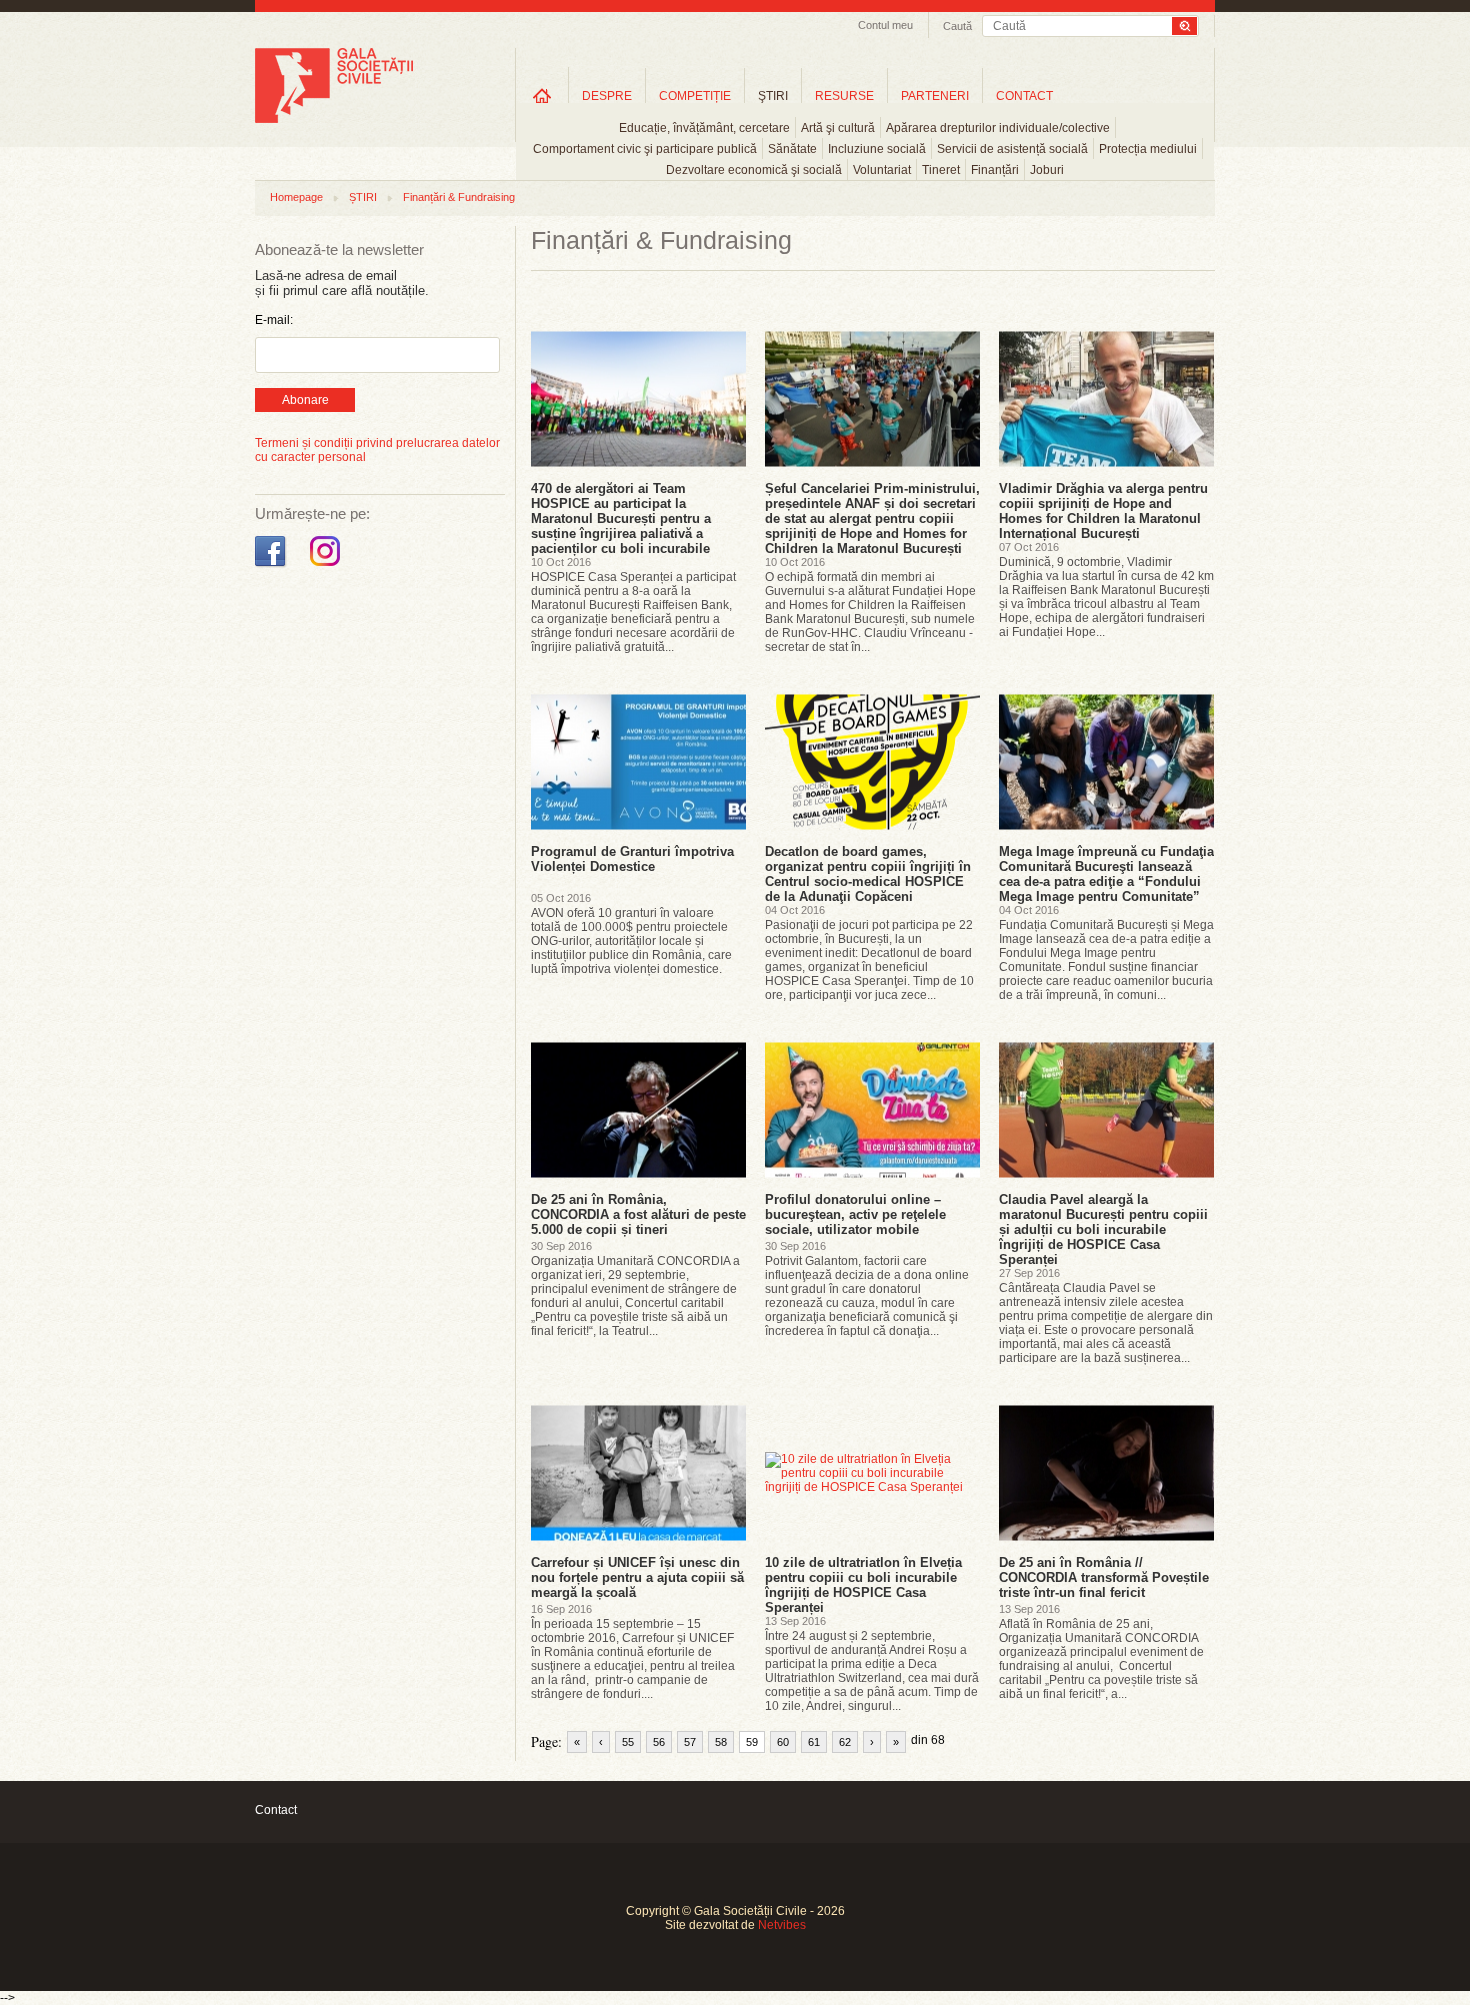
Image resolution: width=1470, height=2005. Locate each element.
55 (628, 1742)
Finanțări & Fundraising (459, 197)
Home (542, 95)
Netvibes (782, 1925)
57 (690, 1742)
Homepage (296, 197)
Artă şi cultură (838, 128)
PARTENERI (935, 96)
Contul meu (885, 25)
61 (814, 1742)
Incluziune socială (877, 149)
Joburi (1047, 170)
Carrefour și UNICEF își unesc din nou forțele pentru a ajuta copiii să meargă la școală (637, 1577)
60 (783, 1742)
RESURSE (844, 96)
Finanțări (995, 170)
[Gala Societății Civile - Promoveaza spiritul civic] (334, 119)
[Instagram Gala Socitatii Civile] (327, 567)
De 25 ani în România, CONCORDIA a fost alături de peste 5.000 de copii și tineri (638, 1214)
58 (721, 1742)
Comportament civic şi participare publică (645, 149)
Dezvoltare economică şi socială (754, 170)
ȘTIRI (363, 197)
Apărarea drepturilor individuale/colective (998, 128)
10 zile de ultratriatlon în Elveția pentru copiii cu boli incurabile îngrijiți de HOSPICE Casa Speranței (863, 1585)
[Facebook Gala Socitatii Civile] (272, 567)
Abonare (305, 400)
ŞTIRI (773, 96)
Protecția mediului (1148, 149)
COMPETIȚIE (695, 96)
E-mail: (274, 320)
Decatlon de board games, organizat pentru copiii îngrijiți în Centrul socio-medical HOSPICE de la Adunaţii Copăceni (868, 874)
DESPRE (607, 96)
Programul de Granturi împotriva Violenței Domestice (632, 859)
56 (659, 1742)
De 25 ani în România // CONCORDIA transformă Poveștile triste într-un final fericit (1104, 1577)
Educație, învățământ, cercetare (704, 128)
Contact (276, 1810)
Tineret (941, 170)
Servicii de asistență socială (1012, 149)
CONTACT (1024, 96)
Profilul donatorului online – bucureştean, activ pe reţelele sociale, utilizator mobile (855, 1214)
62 (845, 1742)
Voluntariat (882, 170)
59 (752, 1742)
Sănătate (792, 149)
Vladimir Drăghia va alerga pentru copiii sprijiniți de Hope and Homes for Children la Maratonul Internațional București (1103, 511)
